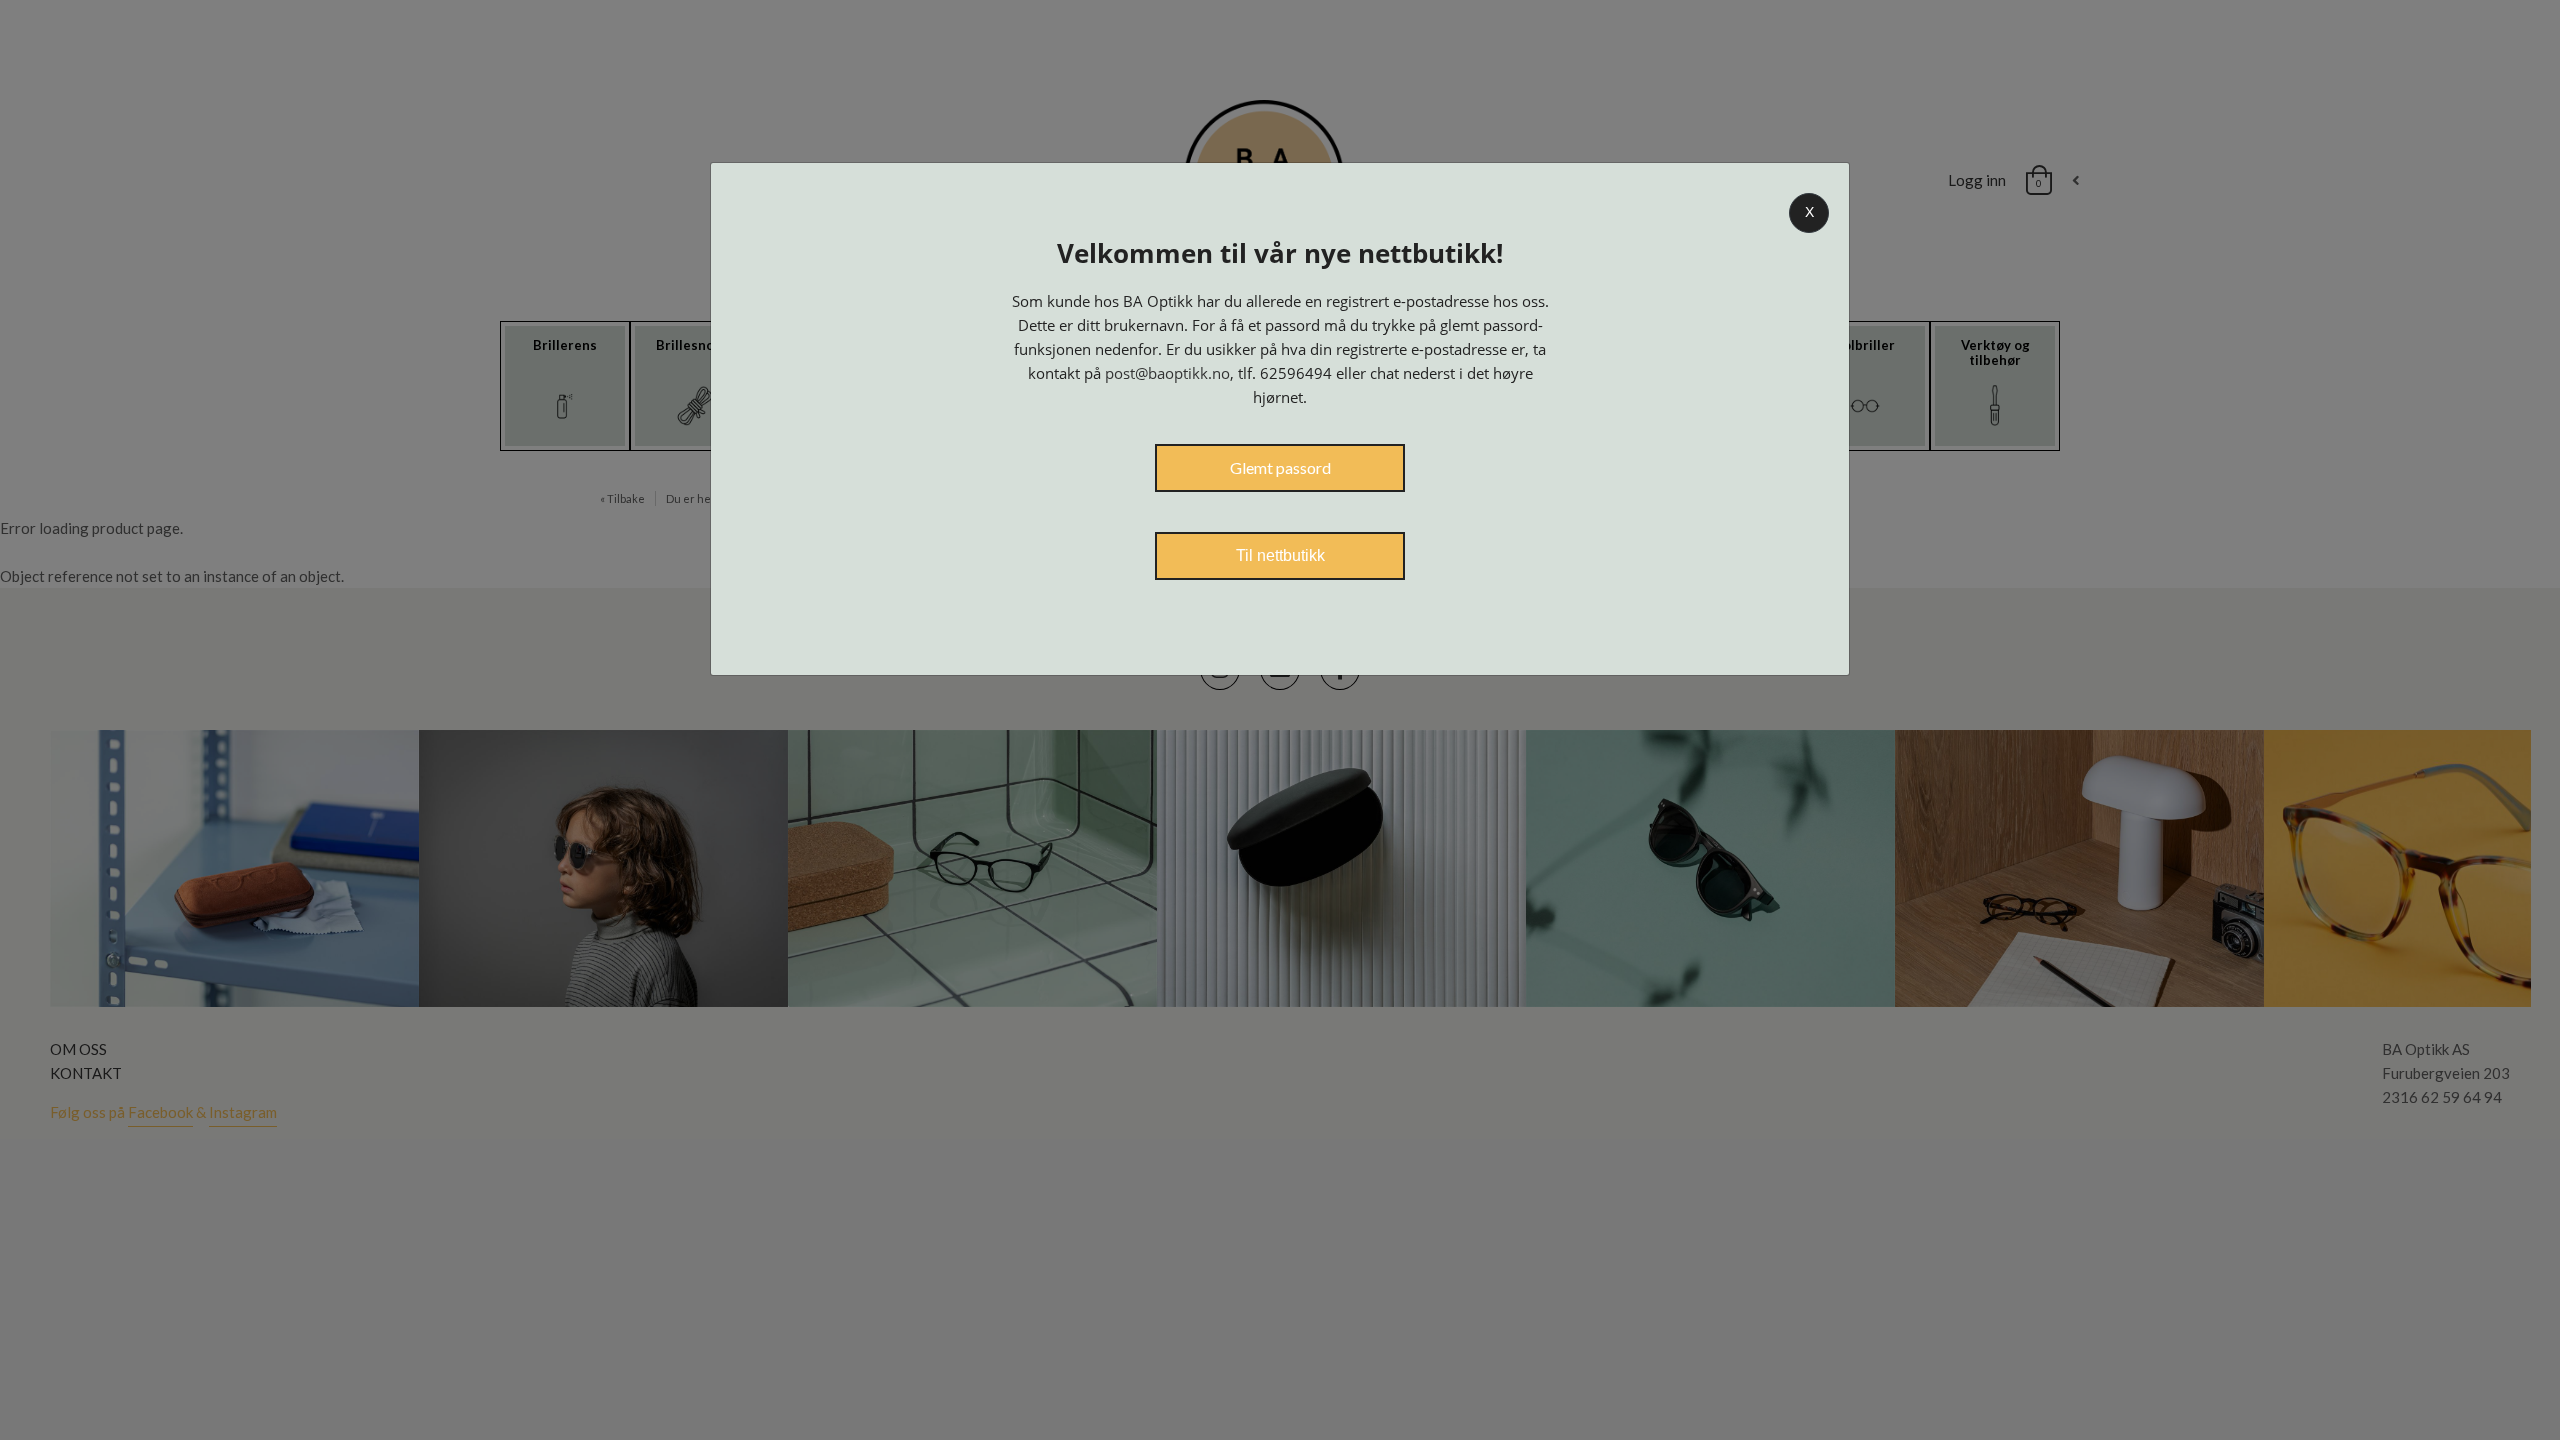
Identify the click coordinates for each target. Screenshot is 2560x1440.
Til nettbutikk (1280, 555)
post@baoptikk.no (1167, 373)
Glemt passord (1280, 467)
